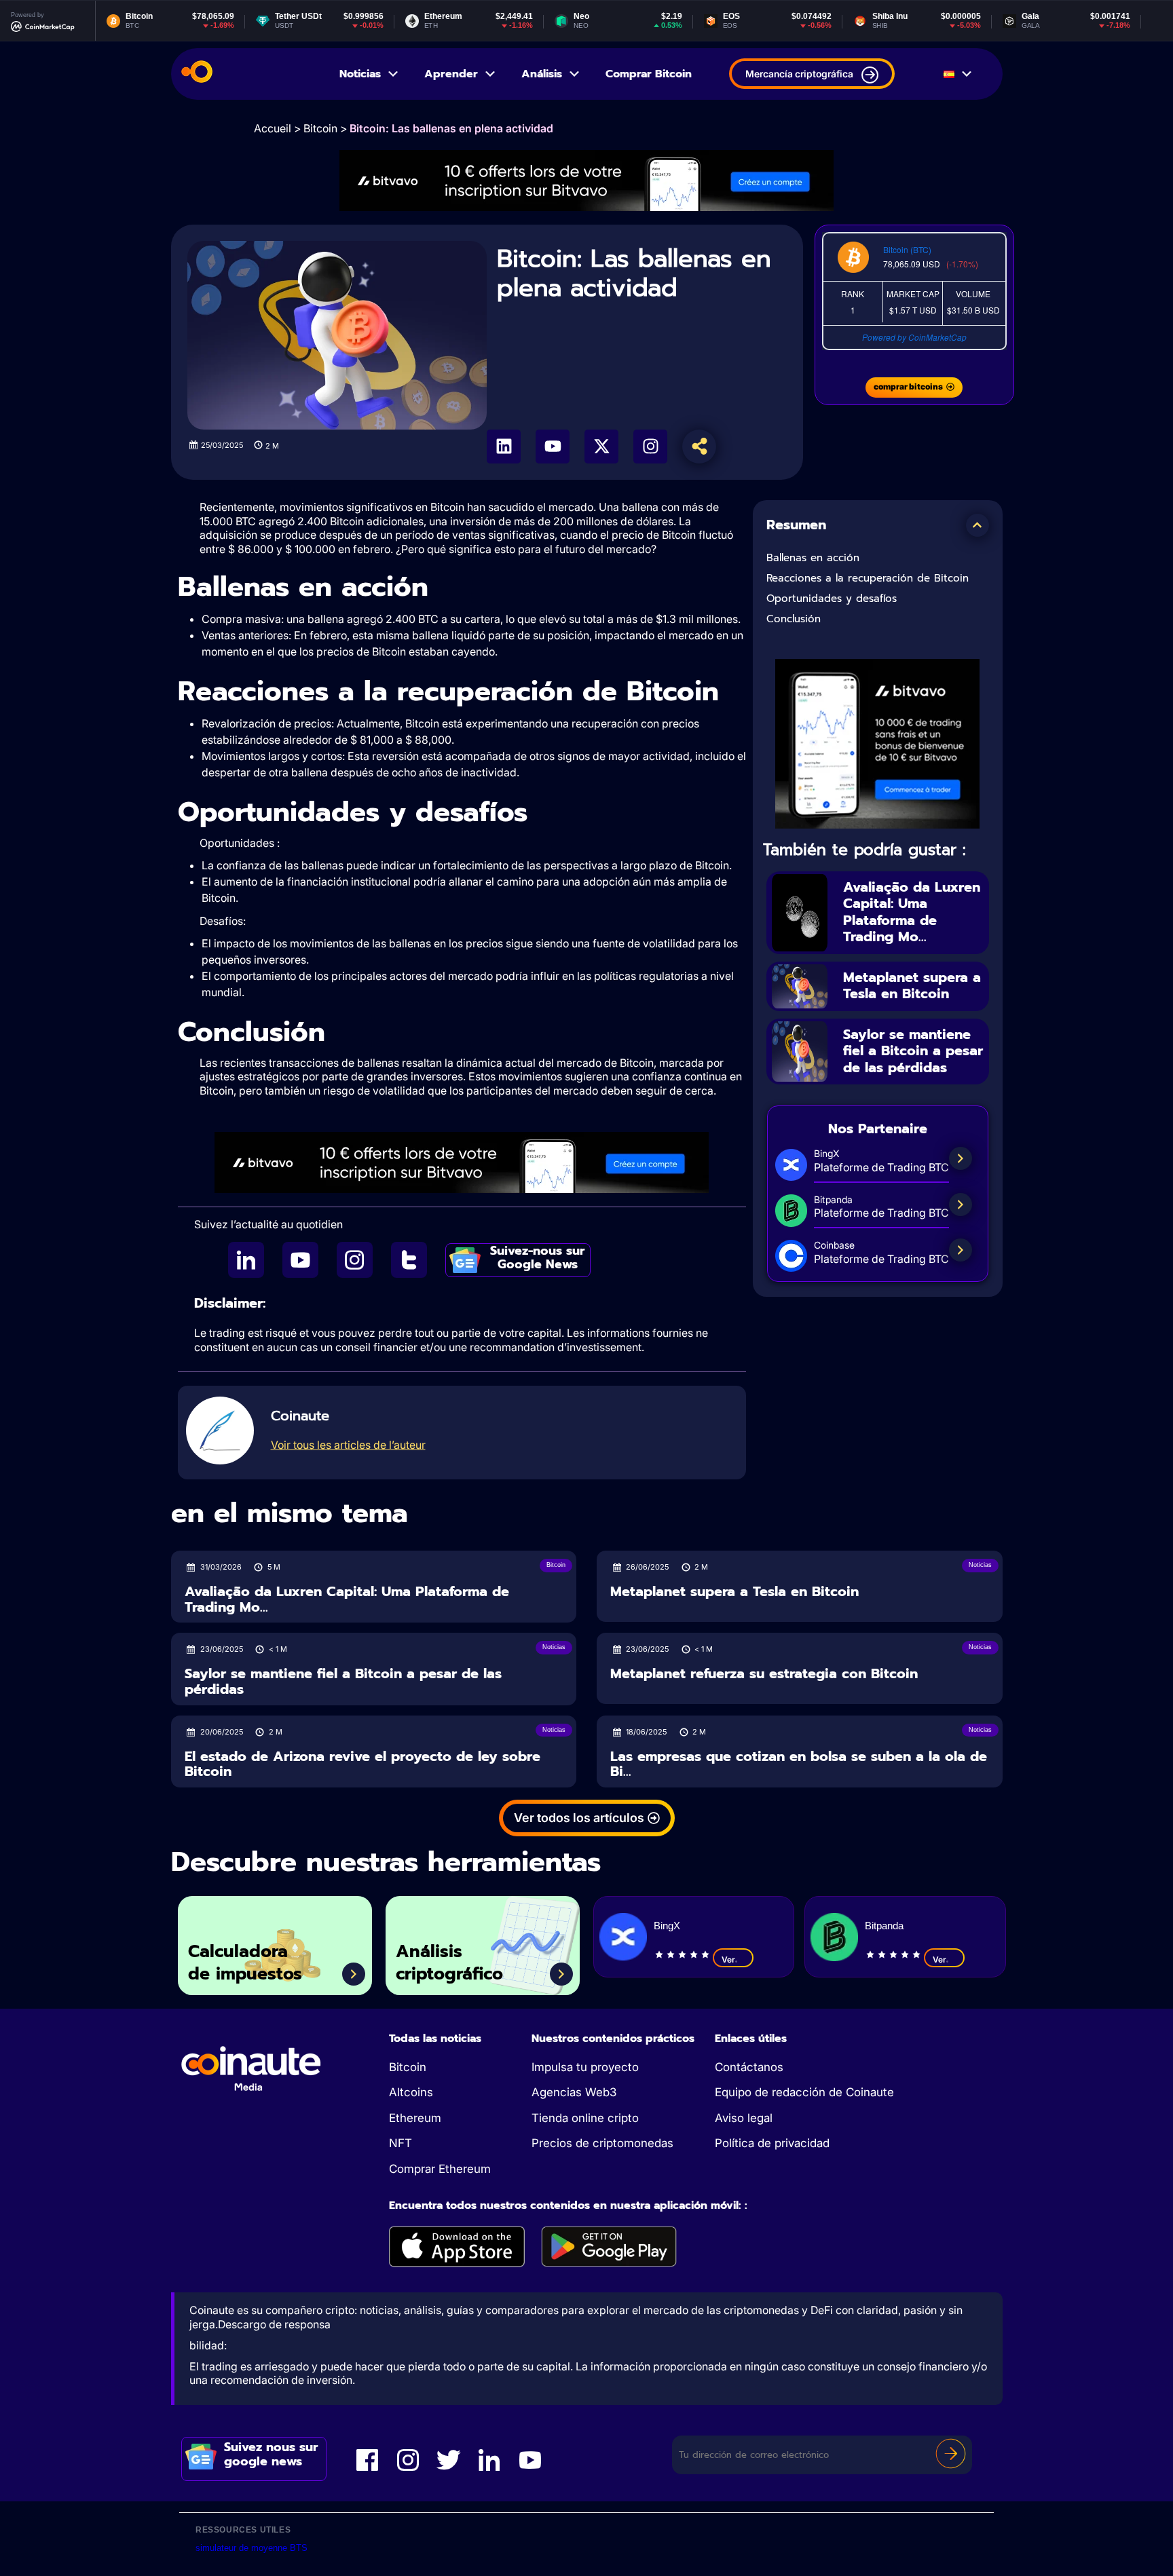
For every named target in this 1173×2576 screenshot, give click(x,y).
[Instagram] (650, 447)
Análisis (542, 74)
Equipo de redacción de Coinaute (804, 2092)
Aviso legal (744, 2118)
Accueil (273, 128)
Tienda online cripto (585, 2118)
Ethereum (415, 2118)
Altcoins (411, 2092)
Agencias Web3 (574, 2092)
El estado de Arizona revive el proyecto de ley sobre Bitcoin (362, 1764)
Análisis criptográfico (449, 1963)
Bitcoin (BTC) (907, 249)
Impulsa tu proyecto (585, 2067)
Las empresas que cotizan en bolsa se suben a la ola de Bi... (799, 1764)
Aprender (451, 74)
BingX (667, 1926)
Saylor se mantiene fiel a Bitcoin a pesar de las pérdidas (913, 1051)
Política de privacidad (772, 2143)
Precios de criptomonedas (602, 2143)
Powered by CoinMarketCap (914, 337)
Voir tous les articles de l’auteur (348, 1445)
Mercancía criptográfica (799, 74)
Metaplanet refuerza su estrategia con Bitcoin (764, 1674)
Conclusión (794, 619)
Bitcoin (320, 128)
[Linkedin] (504, 447)
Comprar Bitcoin (649, 74)
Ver (728, 1959)
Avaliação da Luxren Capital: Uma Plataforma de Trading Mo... (912, 912)
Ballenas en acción (813, 558)
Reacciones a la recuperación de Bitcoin (868, 578)
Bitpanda (884, 1926)
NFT (401, 2143)
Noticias (360, 74)
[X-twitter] (601, 447)
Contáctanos (749, 2067)
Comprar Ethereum (440, 2169)
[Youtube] (553, 447)
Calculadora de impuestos (245, 1963)
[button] (977, 525)
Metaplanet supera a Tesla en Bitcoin (912, 986)
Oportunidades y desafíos (832, 599)
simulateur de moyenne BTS (252, 2548)
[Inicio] (197, 74)
